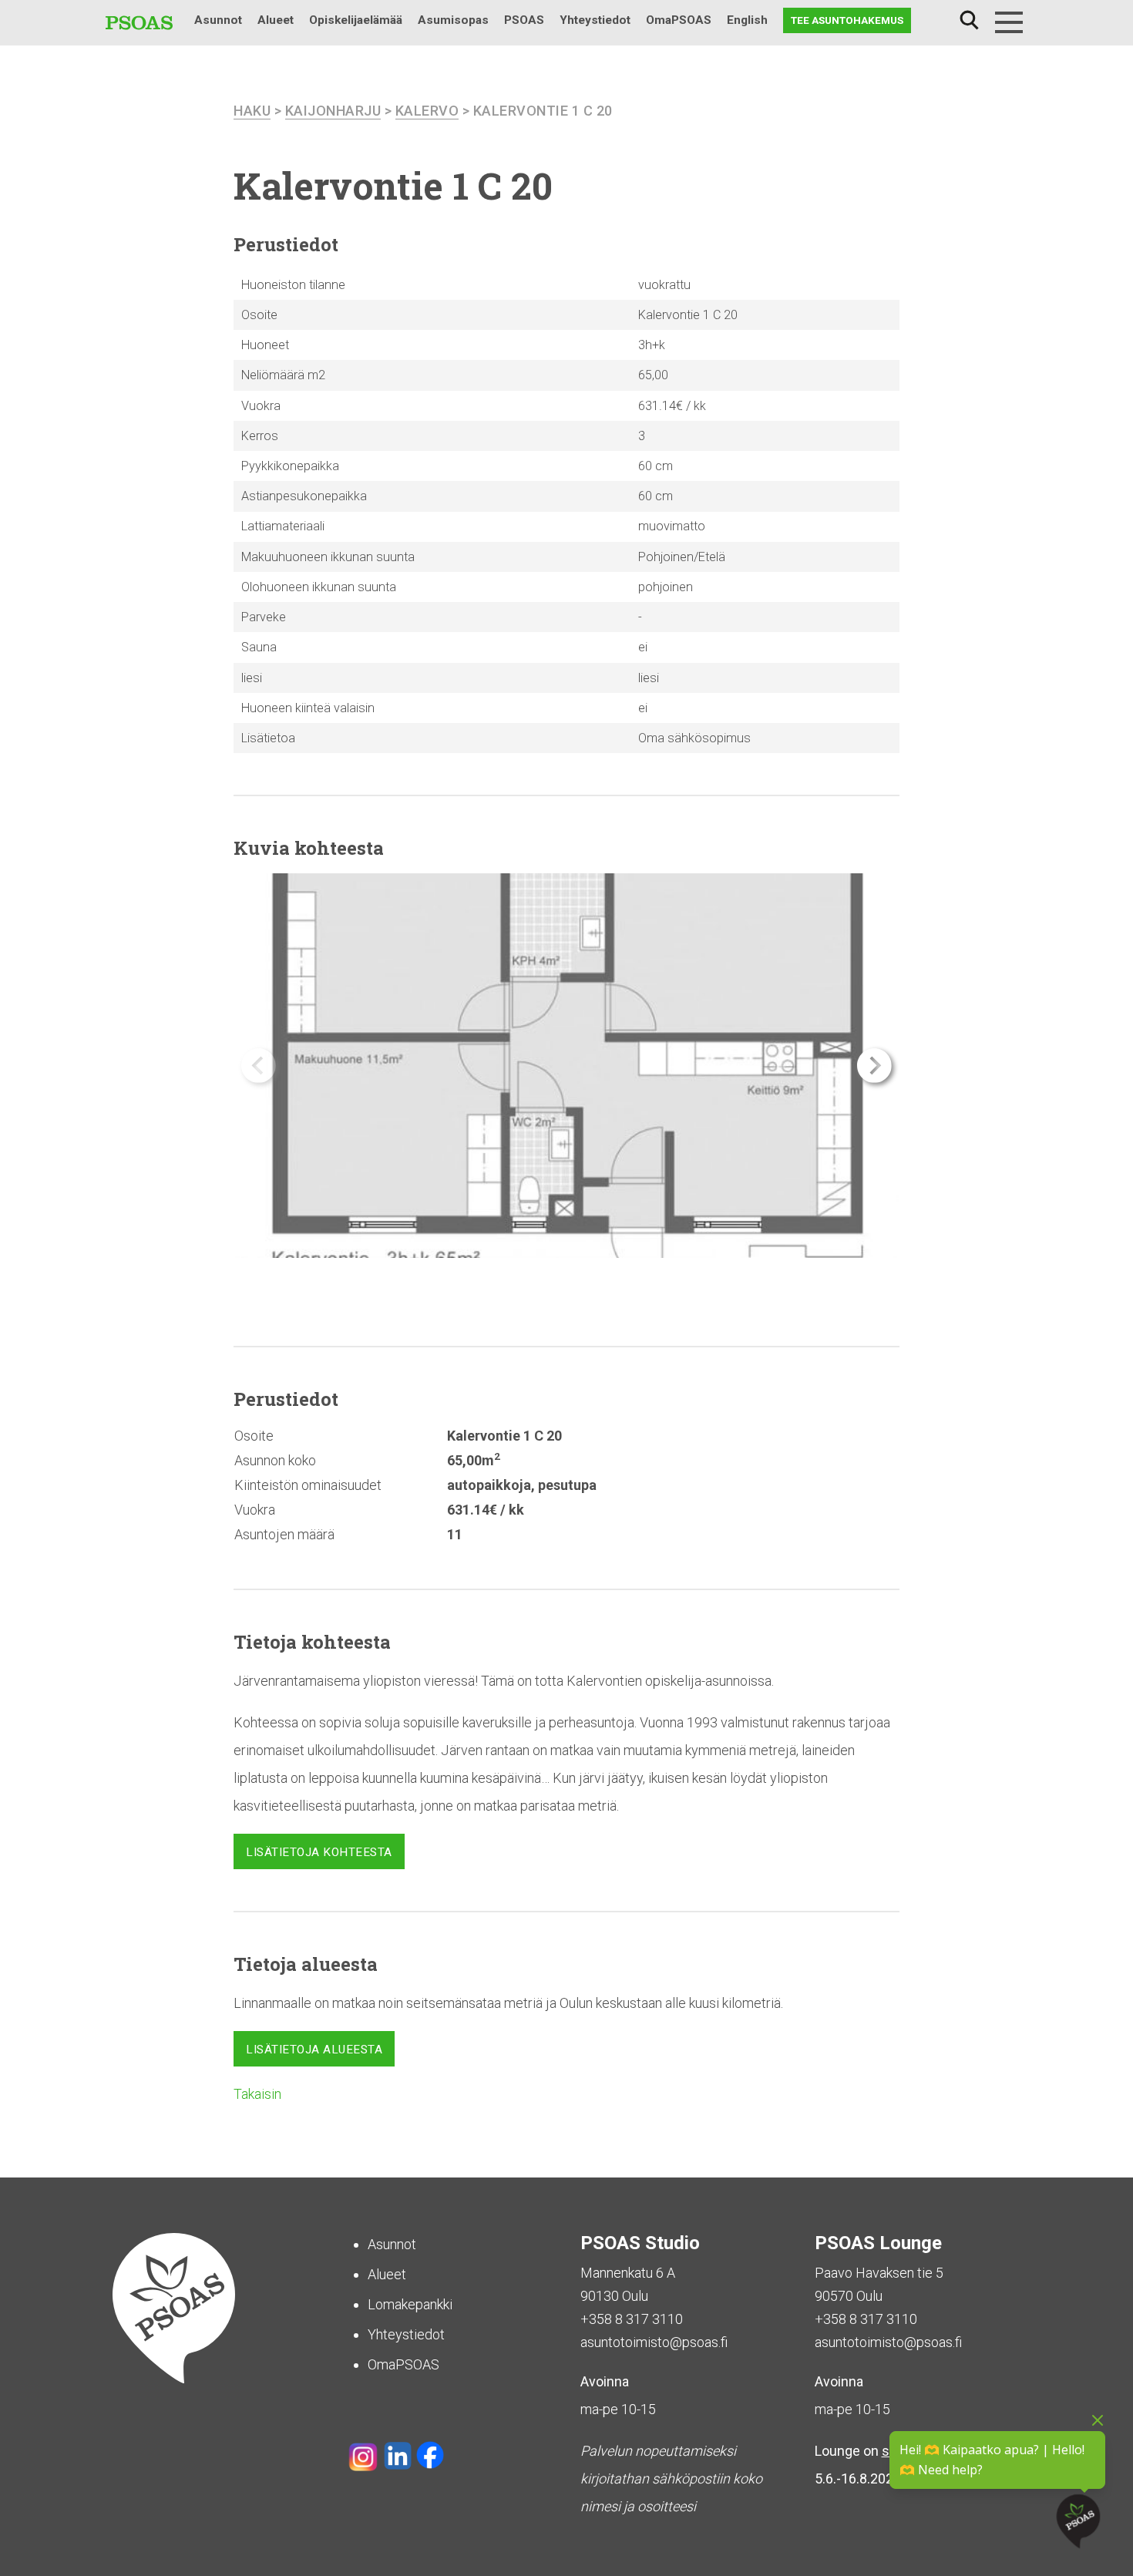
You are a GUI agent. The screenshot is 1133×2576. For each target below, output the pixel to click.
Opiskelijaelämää (356, 20)
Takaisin (257, 2094)
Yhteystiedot (595, 20)
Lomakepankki (410, 2304)
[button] (874, 1066)
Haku (969, 20)
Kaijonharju (333, 111)
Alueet (276, 20)
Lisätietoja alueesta (314, 2050)
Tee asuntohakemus (847, 20)
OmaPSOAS (679, 20)
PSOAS (524, 20)
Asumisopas (453, 20)
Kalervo (427, 111)
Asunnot (218, 20)
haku (252, 111)
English (747, 20)
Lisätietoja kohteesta (319, 1852)
